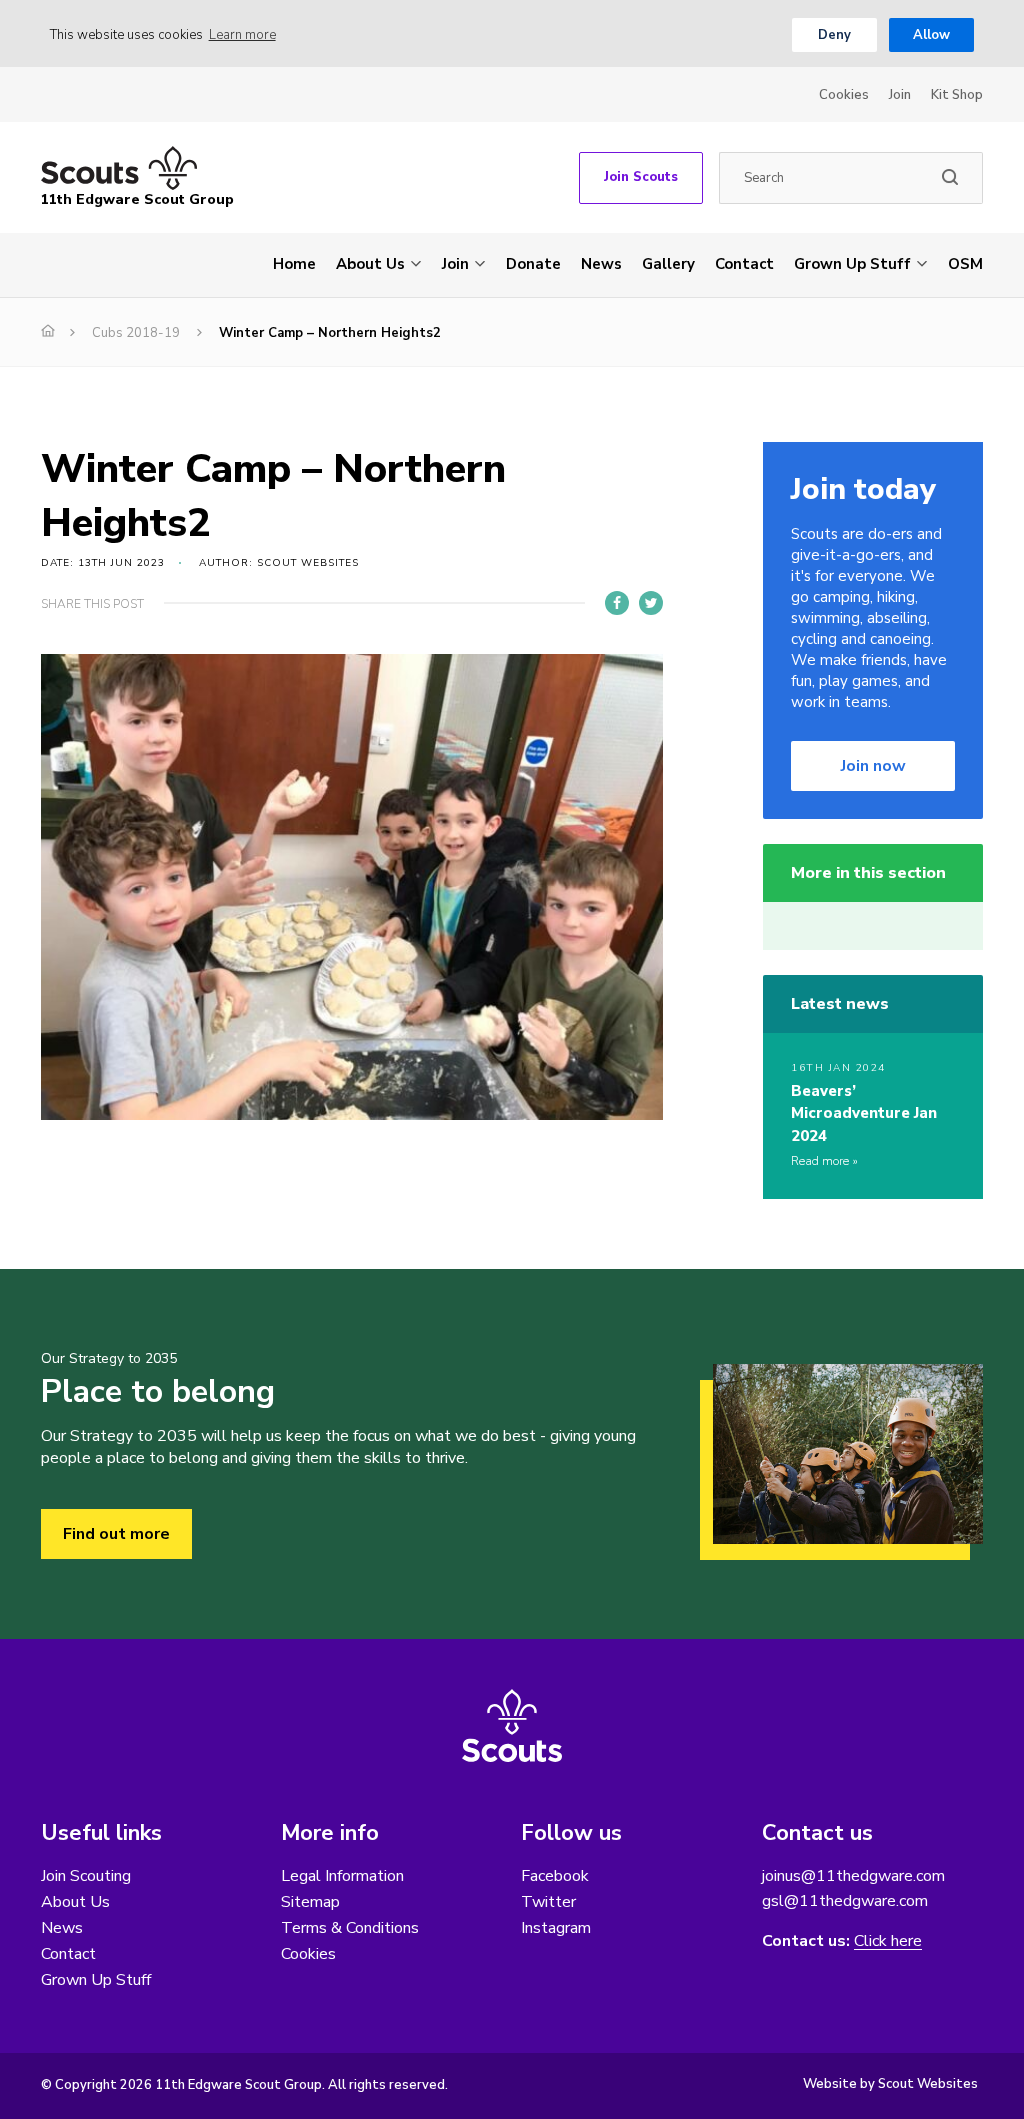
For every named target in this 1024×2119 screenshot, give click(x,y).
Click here (888, 1941)
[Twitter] (651, 603)
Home (294, 264)
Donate (533, 264)
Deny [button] (834, 35)
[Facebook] (617, 603)
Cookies (844, 95)
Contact (744, 264)
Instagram (556, 1928)
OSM (965, 264)
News (601, 264)
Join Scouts (641, 177)
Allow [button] (931, 35)
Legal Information (342, 1876)
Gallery (668, 264)
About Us (370, 264)
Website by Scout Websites (890, 2084)
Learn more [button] (242, 35)
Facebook (555, 1876)
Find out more (116, 1534)
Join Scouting (86, 1876)
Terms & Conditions (350, 1928)
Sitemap (310, 1902)
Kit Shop (957, 95)
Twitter (548, 1902)
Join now (873, 766)
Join (900, 95)
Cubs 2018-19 (136, 333)
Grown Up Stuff (852, 264)
